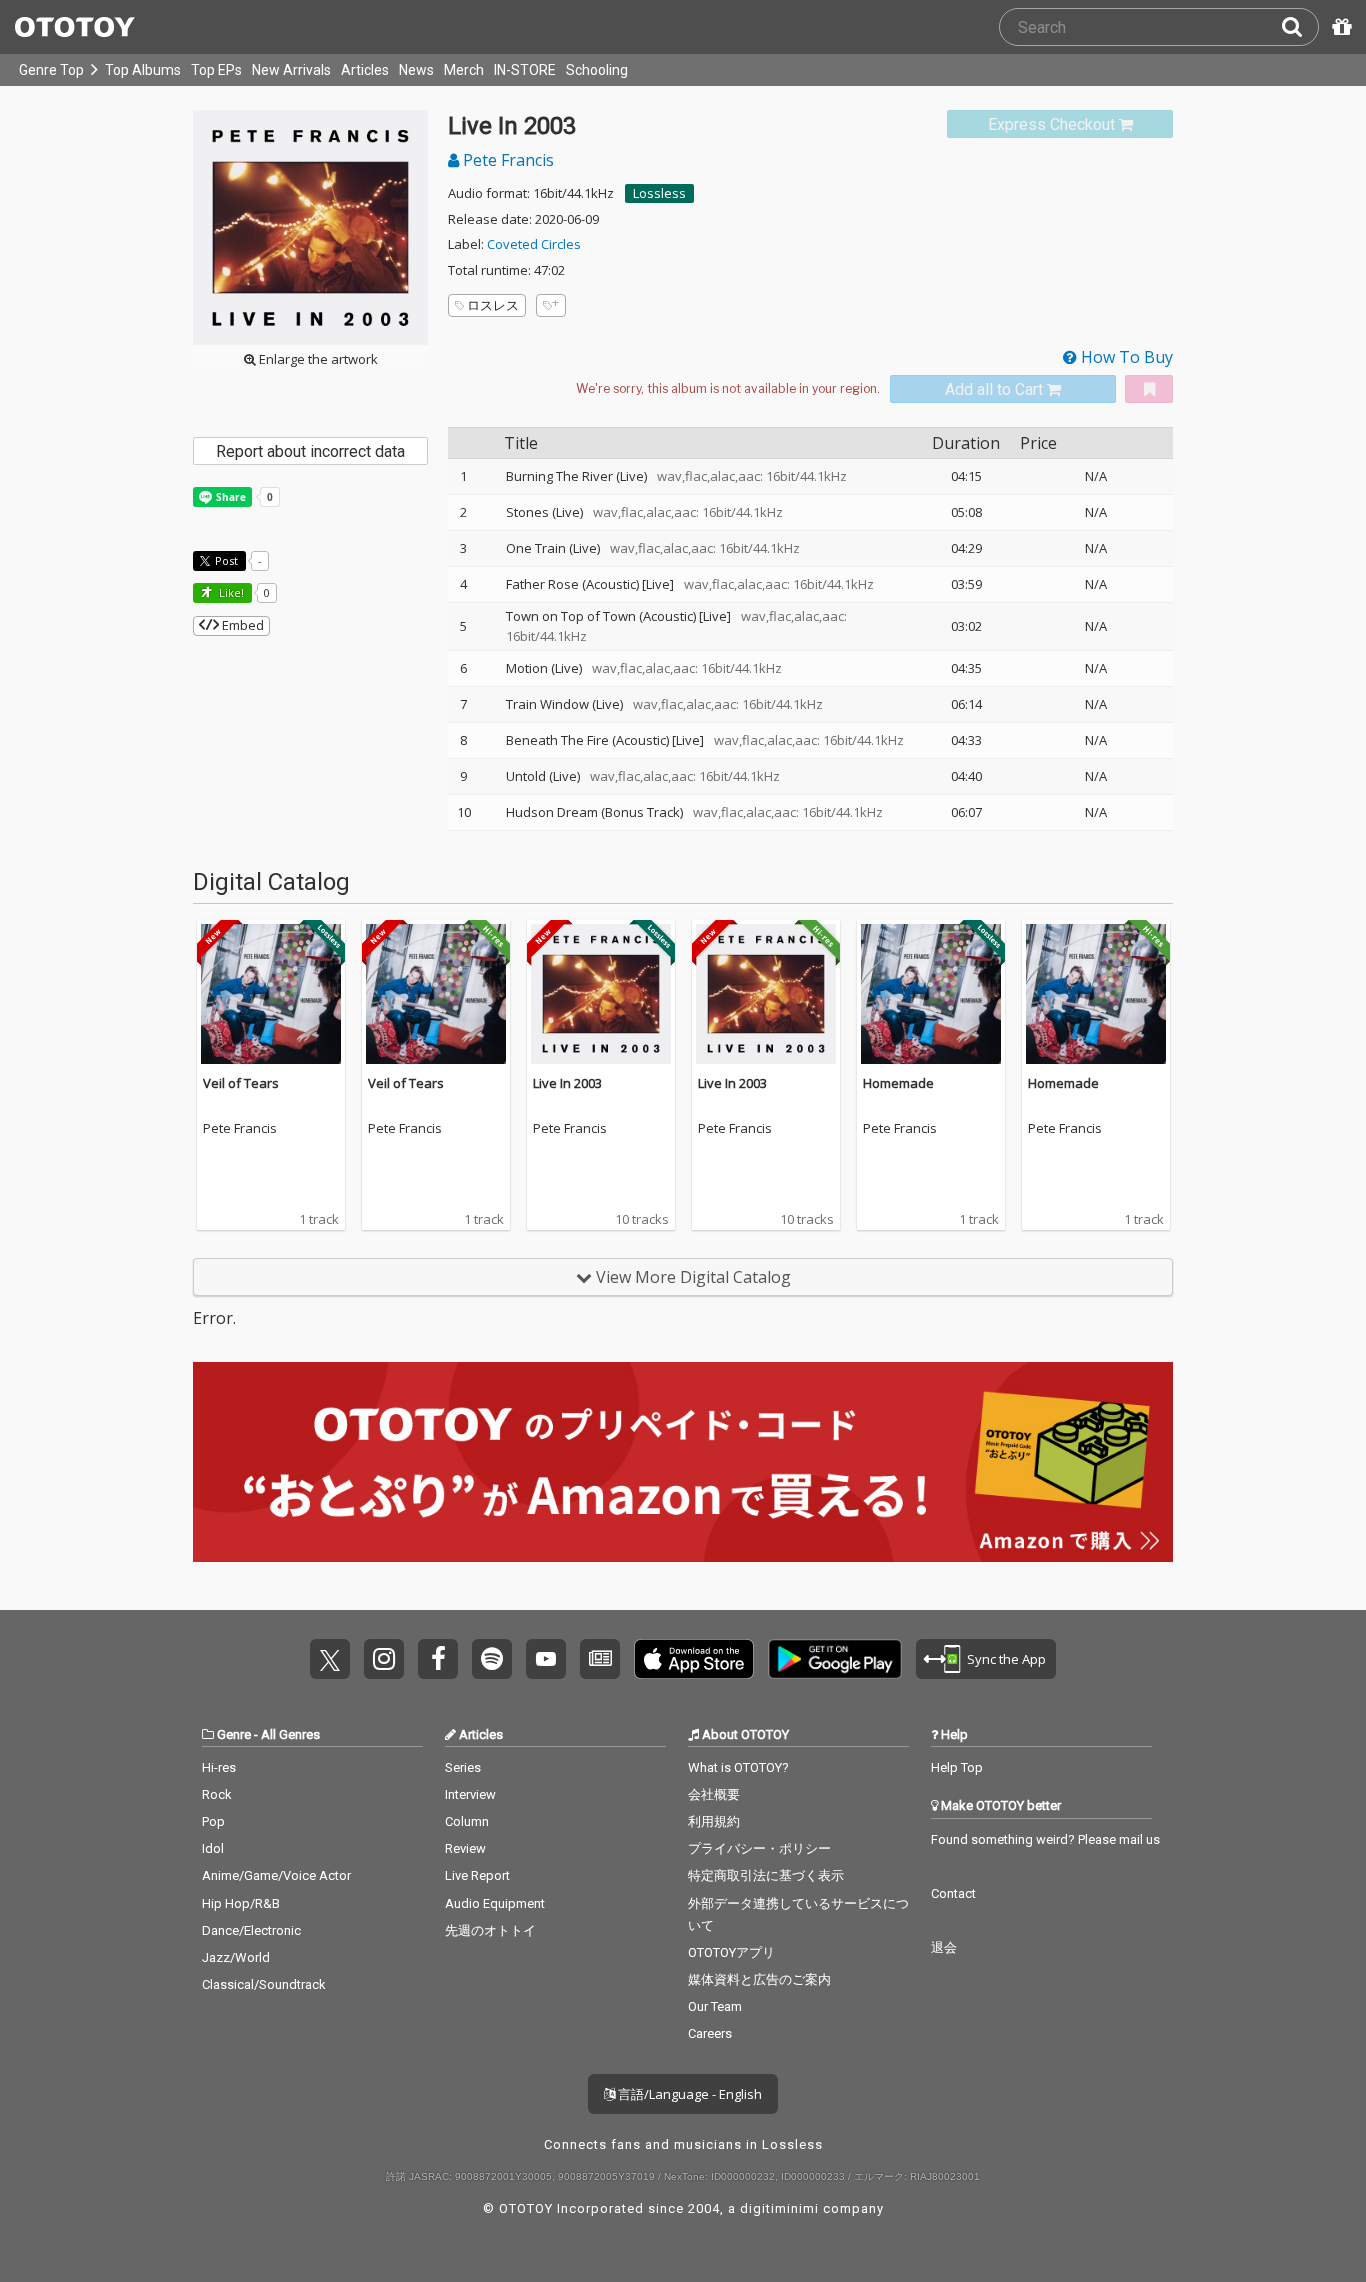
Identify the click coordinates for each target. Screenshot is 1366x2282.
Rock (217, 1794)
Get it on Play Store (835, 1659)
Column (467, 1821)
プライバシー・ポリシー (759, 1848)
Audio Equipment (495, 1903)
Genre (234, 1734)
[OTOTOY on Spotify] (492, 1659)
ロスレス (493, 305)
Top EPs (216, 70)
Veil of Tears (241, 1083)
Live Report (477, 1875)
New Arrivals (291, 70)
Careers (710, 2033)
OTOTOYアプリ (731, 1952)
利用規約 (714, 1821)
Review (465, 1848)
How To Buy (1125, 357)
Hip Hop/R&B (241, 1903)
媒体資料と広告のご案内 (759, 1979)
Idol (213, 1848)
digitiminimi (779, 2208)
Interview (470, 1794)
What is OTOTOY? (738, 1767)
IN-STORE (525, 70)
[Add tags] (551, 305)
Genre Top (51, 70)
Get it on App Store (694, 1659)
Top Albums (143, 70)
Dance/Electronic (251, 1930)
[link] (1060, 124)
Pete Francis (506, 160)
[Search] (1300, 27)
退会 (944, 1947)
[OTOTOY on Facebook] (438, 1659)
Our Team (715, 2006)
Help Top (957, 1767)
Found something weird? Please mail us (1045, 1839)
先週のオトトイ (490, 1930)
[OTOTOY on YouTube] (546, 1659)
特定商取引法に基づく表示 (766, 1875)
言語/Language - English (688, 2094)
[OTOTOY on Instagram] (384, 1659)
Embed (241, 625)
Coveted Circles (534, 244)
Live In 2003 (567, 1083)
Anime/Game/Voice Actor (276, 1875)
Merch (464, 70)
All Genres (290, 1734)
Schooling (597, 70)
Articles (365, 70)
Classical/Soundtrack (264, 1984)
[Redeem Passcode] (1339, 27)
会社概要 (714, 1794)
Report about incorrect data (310, 451)
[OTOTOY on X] (330, 1659)
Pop (213, 1821)
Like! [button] (230, 592)
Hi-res (219, 1767)
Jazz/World (236, 1957)
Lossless (659, 193)
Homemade (898, 1083)
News (416, 70)
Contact (953, 1893)
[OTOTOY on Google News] (600, 1659)
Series (463, 1767)
